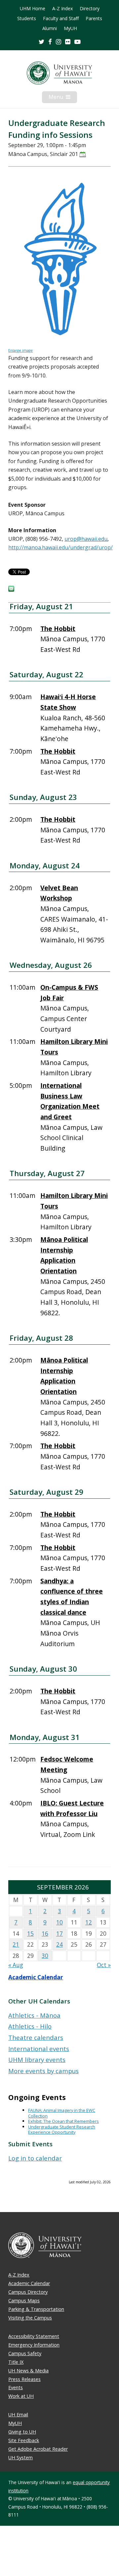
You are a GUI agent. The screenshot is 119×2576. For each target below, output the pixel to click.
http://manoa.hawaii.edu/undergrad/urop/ (60, 547)
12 (89, 1922)
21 (16, 1944)
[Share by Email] (11, 590)
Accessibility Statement (34, 2336)
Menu (63, 98)
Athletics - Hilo (30, 2026)
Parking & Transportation (36, 2309)
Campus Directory (28, 2292)
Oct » (104, 1965)
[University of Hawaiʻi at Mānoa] (59, 73)
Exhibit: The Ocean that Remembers (63, 2121)
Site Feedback (24, 2440)
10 (59, 1922)
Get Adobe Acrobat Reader (38, 2449)
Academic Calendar (36, 1977)
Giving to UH (22, 2432)
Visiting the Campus (30, 2318)
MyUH (70, 28)
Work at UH (21, 2396)
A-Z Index (62, 9)
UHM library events (37, 2060)
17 (59, 1934)
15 (30, 1934)
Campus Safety (25, 2353)
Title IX (16, 2362)
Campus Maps (24, 2300)
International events (39, 2049)
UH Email (18, 2415)
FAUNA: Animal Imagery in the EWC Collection (62, 2113)
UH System (20, 2457)
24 (59, 1944)
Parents (94, 19)
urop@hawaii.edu (86, 539)
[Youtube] (78, 41)
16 (45, 1934)
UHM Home (33, 9)
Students (27, 19)
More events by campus (43, 2071)
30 (45, 1956)
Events (16, 2387)
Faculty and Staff (61, 19)
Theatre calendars (36, 2037)
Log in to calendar (35, 2158)
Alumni (50, 28)
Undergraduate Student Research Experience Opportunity (62, 2130)
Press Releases (24, 2379)
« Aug (16, 1965)
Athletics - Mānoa (34, 2015)
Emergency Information (34, 2345)
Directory (90, 9)
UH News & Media (28, 2371)
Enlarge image (20, 350)
